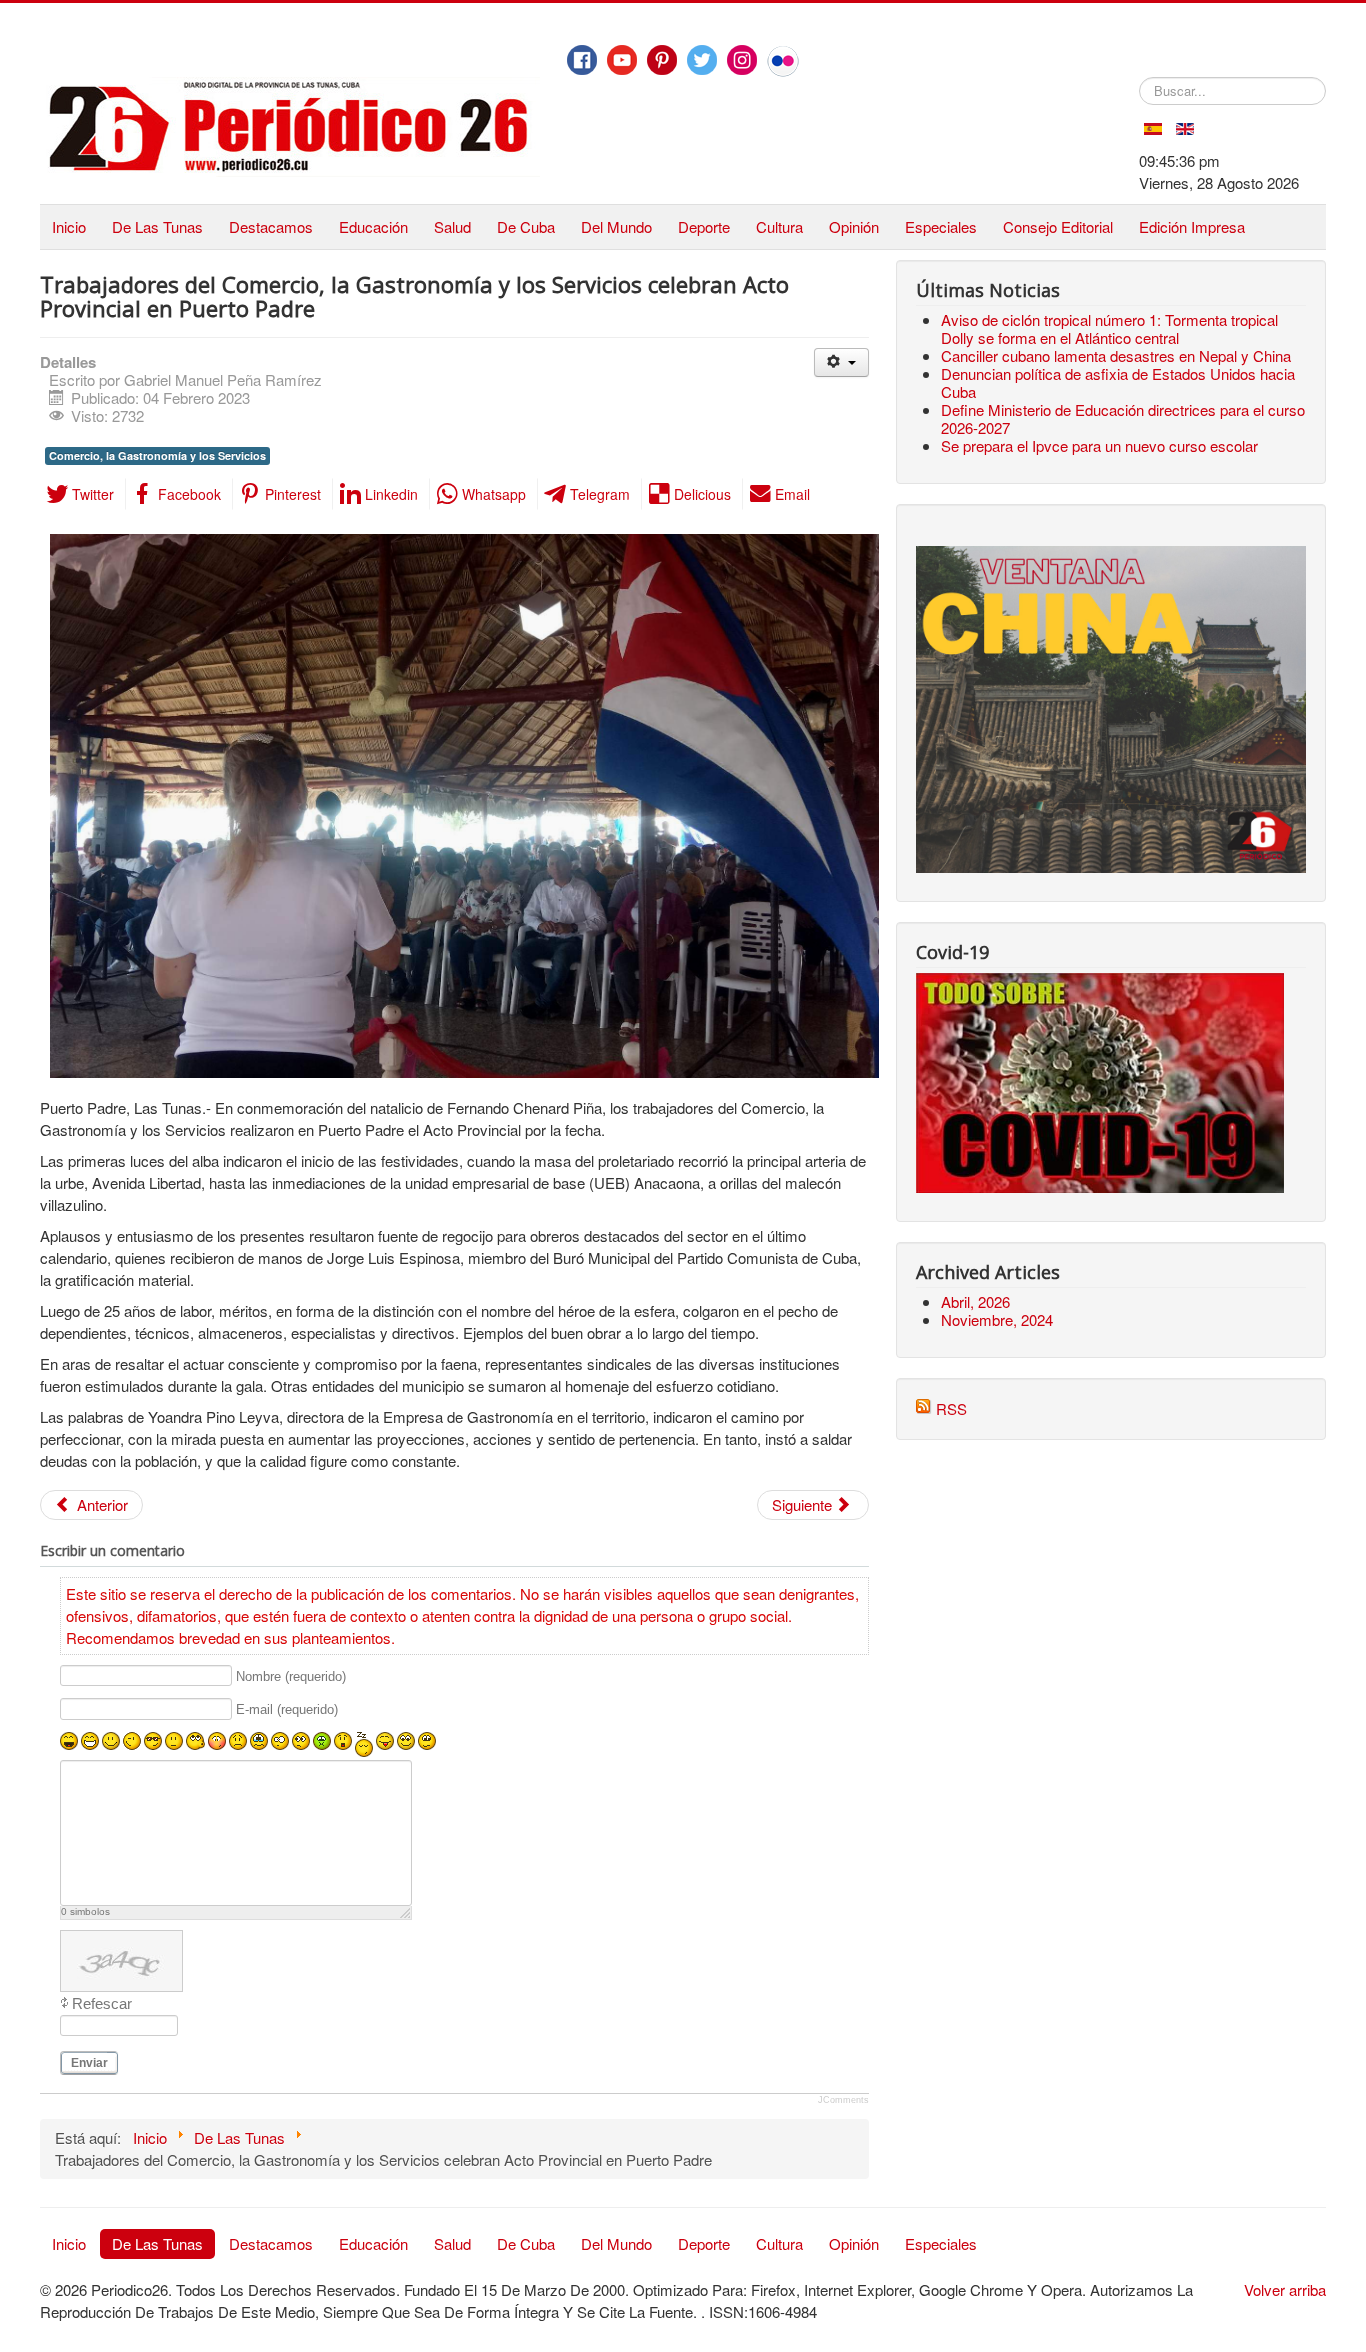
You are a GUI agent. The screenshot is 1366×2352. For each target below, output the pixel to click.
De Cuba (526, 226)
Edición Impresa (1192, 226)
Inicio (69, 226)
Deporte (704, 226)
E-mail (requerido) (287, 1709)
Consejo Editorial (1058, 226)
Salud (452, 226)
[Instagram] (742, 60)
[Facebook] (582, 60)
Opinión (854, 226)
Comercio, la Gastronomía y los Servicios (157, 455)
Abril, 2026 (975, 1301)
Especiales (941, 226)
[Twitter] (702, 60)
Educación (373, 226)
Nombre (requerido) (291, 1676)
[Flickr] (783, 61)
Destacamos (271, 226)
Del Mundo (616, 226)
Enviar (89, 2063)
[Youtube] (622, 60)
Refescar (102, 2003)
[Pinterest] (662, 60)
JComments (843, 2100)
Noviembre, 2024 (997, 1319)
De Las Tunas (157, 226)
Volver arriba (1285, 2289)
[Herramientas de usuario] (841, 362)
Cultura (779, 226)
